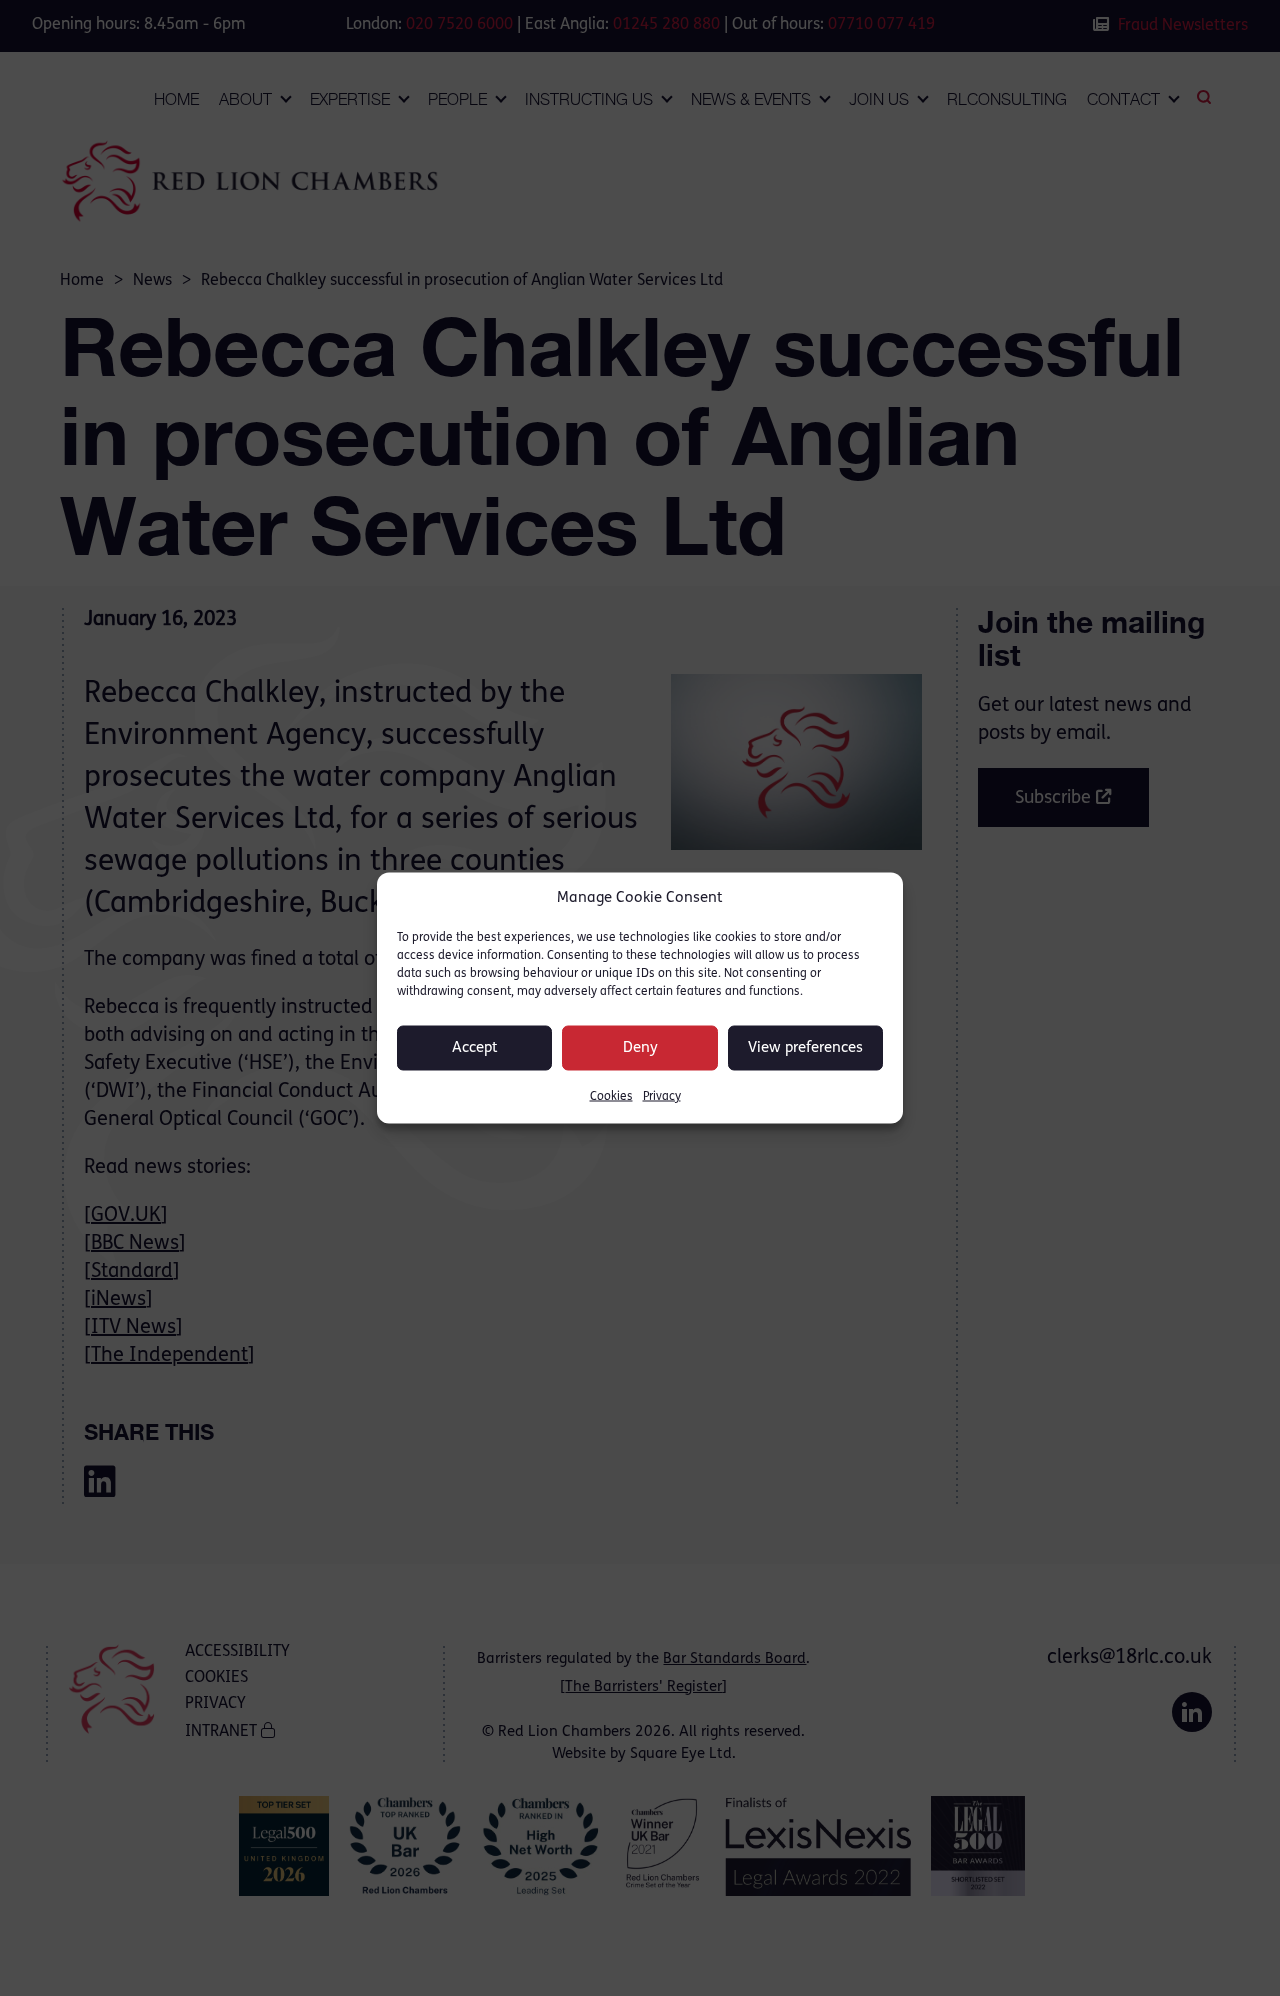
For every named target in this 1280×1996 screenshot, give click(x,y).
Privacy (662, 1097)
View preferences (805, 1047)
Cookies (611, 1097)
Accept (475, 1047)
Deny (640, 1047)
